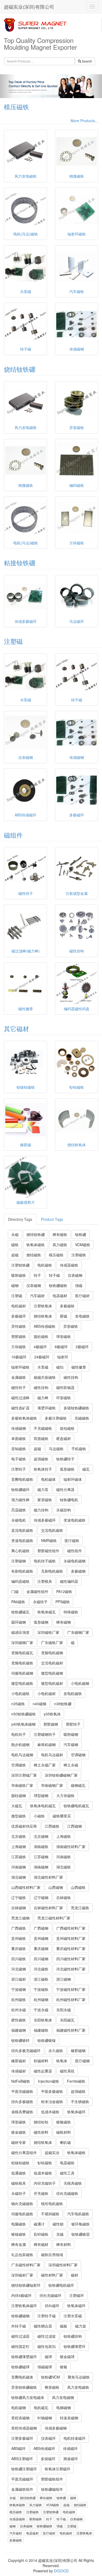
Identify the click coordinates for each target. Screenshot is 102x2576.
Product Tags (52, 1219)
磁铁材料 (64, 2132)
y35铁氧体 (52, 1714)
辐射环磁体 (73, 1479)
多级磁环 (48, 2459)
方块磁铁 (19, 1347)
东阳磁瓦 (67, 2020)
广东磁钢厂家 (78, 1632)
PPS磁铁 (63, 1602)
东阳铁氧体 (43, 2020)
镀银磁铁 (64, 2122)
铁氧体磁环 (76, 2112)
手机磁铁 (79, 1449)
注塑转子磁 (47, 2316)
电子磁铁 (19, 1459)
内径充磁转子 (45, 2183)
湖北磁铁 (64, 1867)
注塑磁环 (77, 2295)
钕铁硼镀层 (81, 2234)
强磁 (79, 1285)
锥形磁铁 (52, 2387)
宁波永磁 (41, 2010)
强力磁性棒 (20, 1500)
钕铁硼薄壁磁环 (24, 2357)
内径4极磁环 (21, 2295)
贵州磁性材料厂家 (71, 1938)
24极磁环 (42, 1357)
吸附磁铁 (19, 1275)
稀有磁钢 (64, 1622)
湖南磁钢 (41, 1867)
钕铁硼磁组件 (52, 2489)
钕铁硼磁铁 (58, 1285)
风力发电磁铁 (78, 2387)
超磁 (15, 1255)
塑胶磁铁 (19, 1336)
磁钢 (15, 1285)
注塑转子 (19, 1469)
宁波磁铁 (41, 1989)
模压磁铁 (16, 107)
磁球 (48, 2357)
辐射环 (63, 1357)
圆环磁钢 (19, 1622)
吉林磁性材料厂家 (48, 1908)
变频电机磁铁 (22, 1663)
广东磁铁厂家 (52, 1642)
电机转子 (19, 1734)
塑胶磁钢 (51, 1724)
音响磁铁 (19, 1449)
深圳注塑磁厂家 (24, 1775)
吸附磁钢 (71, 1734)
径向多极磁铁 (22, 2102)
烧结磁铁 (34, 1255)
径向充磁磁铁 (67, 2193)
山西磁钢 (56, 1887)
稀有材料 (64, 2244)
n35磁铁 (18, 1704)
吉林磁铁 (64, 1897)
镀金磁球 (67, 2357)
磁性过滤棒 (20, 1398)
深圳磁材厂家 (22, 2275)
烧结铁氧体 (43, 1316)
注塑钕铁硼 (20, 1265)
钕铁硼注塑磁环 (24, 2469)
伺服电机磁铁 (22, 2214)
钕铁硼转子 (65, 1459)
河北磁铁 (41, 1969)
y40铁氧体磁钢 (23, 1724)
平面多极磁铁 (52, 2091)
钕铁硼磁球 (20, 2367)
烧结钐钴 (41, 2122)
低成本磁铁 (50, 2112)
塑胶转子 (73, 1724)
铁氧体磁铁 (36, 1245)
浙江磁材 (19, 1979)
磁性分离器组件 (24, 2153)
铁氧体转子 (43, 1469)
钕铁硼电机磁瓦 (76, 1806)
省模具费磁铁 (22, 2112)
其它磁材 (16, 1028)
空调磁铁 (19, 1765)
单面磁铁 (19, 1438)
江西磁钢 (75, 1826)
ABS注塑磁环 (22, 2459)
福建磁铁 (41, 2030)
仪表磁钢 (75, 1275)
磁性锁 (58, 2224)
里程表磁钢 (20, 2418)
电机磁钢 (19, 2408)
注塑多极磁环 (22, 2438)
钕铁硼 (81, 1234)
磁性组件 (75, 1551)
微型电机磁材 (52, 1683)
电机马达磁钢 (22, 1755)
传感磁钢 (19, 1428)
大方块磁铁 (65, 1795)
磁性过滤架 (47, 2336)
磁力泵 (43, 1489)
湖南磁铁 (41, 1846)
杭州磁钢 (41, 1999)
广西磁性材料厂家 (71, 1928)
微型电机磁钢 (52, 1673)
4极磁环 (40, 1347)
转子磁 (54, 1275)
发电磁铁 (82, 1316)
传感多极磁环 (45, 1520)
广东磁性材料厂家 (26, 2265)
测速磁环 (71, 2459)
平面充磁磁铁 (22, 2091)
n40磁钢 (39, 1704)
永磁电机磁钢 (75, 1561)
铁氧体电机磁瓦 (43, 1806)
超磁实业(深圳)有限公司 (29, 7)
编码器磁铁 (20, 1581)
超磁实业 (52, 2153)
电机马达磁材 (52, 1755)
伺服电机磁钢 (22, 1673)
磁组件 (13, 835)
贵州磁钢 (41, 1938)
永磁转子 (40, 1602)
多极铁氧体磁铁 (24, 1418)
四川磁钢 (41, 1959)
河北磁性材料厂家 (71, 1969)
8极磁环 (61, 1347)
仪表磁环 (48, 2438)
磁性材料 (41, 2132)
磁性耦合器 (43, 2326)
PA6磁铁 (18, 1602)
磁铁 (15, 1245)
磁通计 (39, 2224)
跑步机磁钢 (20, 1744)
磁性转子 (19, 1387)
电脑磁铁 (19, 2224)
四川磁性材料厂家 (71, 1959)
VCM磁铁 (83, 1245)
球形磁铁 (64, 1336)
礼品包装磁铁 (22, 2255)
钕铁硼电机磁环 (61, 2285)
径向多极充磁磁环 (26, 2050)
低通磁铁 (19, 2173)
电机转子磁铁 (45, 1561)
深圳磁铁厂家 (48, 1632)
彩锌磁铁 (41, 2234)
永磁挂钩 (64, 1510)
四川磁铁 (19, 1959)
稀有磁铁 (60, 1234)
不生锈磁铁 (80, 2102)
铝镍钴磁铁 (20, 2163)
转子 (37, 1275)
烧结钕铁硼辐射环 (26, 2285)
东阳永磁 (64, 2010)
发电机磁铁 (73, 1693)
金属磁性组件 (37, 1591)
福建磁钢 (19, 2030)
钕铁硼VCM (50, 2377)
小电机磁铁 (20, 1693)
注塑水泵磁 (73, 2316)
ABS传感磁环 (44, 2448)
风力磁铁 (60, 1245)
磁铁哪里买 (62, 1816)
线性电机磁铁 (52, 2204)
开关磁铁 (41, 2193)
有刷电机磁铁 (22, 1571)
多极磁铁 (67, 1306)
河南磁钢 (19, 1867)
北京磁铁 (19, 1836)
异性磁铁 (19, 1326)
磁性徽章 (79, 1367)
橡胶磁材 (19, 2061)
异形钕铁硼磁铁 (24, 2387)
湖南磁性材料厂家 (71, 1846)
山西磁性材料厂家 (26, 1887)
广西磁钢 (41, 1928)
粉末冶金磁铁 (52, 2102)
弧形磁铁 (67, 1469)
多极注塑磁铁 (56, 1418)
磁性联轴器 (65, 1387)
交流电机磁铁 (52, 1530)
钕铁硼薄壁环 (75, 2346)
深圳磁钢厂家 (22, 1642)
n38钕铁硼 (63, 1704)
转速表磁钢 (69, 2418)
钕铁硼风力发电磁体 (28, 2397)
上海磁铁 (64, 1836)
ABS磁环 (18, 2448)
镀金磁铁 (19, 2132)
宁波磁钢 (19, 1989)
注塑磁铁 (79, 1255)
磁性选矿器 (20, 1408)
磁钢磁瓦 (78, 1785)
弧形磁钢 (41, 1622)
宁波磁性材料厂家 (71, 1989)
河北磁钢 (19, 1969)
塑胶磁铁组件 (52, 2479)
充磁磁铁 (82, 1418)
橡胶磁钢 (78, 2050)
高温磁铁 (19, 1510)
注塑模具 (45, 1581)
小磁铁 (39, 1816)
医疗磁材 (82, 1296)
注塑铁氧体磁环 (24, 2306)
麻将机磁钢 (47, 1744)
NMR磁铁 (49, 1540)
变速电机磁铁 (75, 1520)
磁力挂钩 (41, 1510)
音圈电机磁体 (22, 2377)
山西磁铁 (78, 1887)
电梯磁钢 (64, 2408)
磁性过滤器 (20, 2336)
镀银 (64, 2367)
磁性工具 (67, 2173)
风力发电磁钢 (63, 2397)
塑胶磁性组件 (48, 1551)
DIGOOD (61, 2571)
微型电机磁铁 (22, 1683)
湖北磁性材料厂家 (48, 1877)
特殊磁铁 (71, 1612)
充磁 (60, 2234)
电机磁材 (19, 1306)
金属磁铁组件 (22, 2489)
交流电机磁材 (52, 1663)
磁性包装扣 (47, 2346)
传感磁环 (70, 2448)
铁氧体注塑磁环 (58, 2469)
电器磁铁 (67, 2163)
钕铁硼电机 (69, 1500)
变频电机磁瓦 (22, 1653)
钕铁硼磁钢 (20, 2316)
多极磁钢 (78, 1571)
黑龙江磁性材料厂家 (54, 1918)
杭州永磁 (19, 2010)
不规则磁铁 (50, 2214)
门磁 (15, 1591)
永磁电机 (19, 1520)
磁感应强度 (20, 1632)
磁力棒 (43, 1398)
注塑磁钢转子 (45, 1734)
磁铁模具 (19, 2183)
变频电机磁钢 (52, 1653)
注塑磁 (13, 641)
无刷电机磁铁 (52, 1571)
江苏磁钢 (41, 1857)
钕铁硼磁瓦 (20, 1612)
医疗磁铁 (72, 1540)
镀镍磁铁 (19, 2234)
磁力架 (81, 2326)
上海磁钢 (19, 1846)
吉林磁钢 (19, 1908)
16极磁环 (19, 1357)
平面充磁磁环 (22, 2479)
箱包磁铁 (67, 1428)
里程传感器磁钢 (24, 2428)
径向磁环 (52, 2306)
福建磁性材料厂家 (71, 2030)
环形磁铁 (64, 1398)
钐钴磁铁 (45, 2163)
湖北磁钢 (19, 1877)
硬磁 (64, 1316)
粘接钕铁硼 (20, 563)
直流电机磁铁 (22, 1530)
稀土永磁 (71, 1765)
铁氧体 (62, 2061)
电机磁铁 (45, 1265)
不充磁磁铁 (43, 1428)
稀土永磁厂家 (45, 1765)
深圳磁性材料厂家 (63, 2265)
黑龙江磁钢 (20, 1918)
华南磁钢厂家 (52, 1785)
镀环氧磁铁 (81, 2224)
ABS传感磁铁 (45, 1326)
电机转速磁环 (75, 2438)
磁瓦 (86, 1469)
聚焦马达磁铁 (79, 2377)
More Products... (84, 121)
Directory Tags (20, 1219)
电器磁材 (60, 1296)
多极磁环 (19, 1316)
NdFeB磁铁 (21, 2081)
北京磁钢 (41, 1836)
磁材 (75, 2275)
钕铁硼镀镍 (47, 2040)
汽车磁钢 (71, 1744)
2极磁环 (82, 1347)
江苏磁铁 (19, 1857)
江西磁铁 (52, 1826)
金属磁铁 (19, 1377)
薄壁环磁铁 (47, 1408)
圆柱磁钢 (19, 1795)
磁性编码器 (69, 1581)
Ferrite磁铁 (76, 2081)
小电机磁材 (47, 1693)
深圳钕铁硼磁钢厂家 (61, 1775)
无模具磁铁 (73, 2183)
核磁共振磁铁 (45, 1377)
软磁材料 (41, 2061)
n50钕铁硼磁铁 (24, 1714)
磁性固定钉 (20, 2346)
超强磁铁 (41, 1459)
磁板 (64, 2326)
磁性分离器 (65, 1489)
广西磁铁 (19, 1928)
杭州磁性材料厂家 (71, 1999)
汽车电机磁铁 (78, 2214)
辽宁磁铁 (19, 1897)
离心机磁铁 (20, 1551)
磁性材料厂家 (52, 2275)
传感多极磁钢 (56, 2428)
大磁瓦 (17, 1806)
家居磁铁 (45, 1500)
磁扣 (60, 1367)
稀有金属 (19, 2244)
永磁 (15, 1234)
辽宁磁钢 (41, 1897)
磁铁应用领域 (52, 2255)
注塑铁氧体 (43, 1306)
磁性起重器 (43, 2071)
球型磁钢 (41, 1795)
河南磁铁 (64, 1857)
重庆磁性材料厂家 (71, 1948)
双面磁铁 (41, 1438)
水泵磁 (43, 1367)
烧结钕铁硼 (20, 369)
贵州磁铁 (19, 1938)
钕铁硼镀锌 (20, 2040)
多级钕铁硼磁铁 (76, 1408)
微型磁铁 (19, 1816)
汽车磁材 (37, 1296)
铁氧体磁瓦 (47, 1612)
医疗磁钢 (82, 2061)
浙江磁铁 (41, 1979)
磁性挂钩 (71, 1377)
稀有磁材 (41, 2244)
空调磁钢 (78, 1755)
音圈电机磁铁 (22, 1479)
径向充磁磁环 (50, 2295)
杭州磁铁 (19, 1999)
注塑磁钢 (19, 1561)
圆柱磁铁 (41, 1336)
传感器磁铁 (69, 1265)
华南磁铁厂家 (22, 1785)
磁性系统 (67, 2071)
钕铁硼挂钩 (73, 2336)
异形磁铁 (71, 1326)
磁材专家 (19, 2142)
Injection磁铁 (49, 2081)
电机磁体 (48, 1479)
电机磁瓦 (41, 2408)
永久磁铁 (56, 2050)
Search (87, 61)
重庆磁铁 (19, 1948)
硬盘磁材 (64, 1438)
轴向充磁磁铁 (22, 2204)
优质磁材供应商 (24, 1826)
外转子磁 (19, 2326)
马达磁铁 (56, 1449)
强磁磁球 (45, 2367)
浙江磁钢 (64, 1979)
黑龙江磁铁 (80, 1908)
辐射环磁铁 (20, 1367)
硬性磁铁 (19, 2020)
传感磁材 (19, 2071)
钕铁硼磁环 (20, 1489)
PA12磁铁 (64, 1591)
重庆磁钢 (41, 1948)
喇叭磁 (65, 2142)
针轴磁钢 (45, 2418)
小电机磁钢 (80, 1683)
